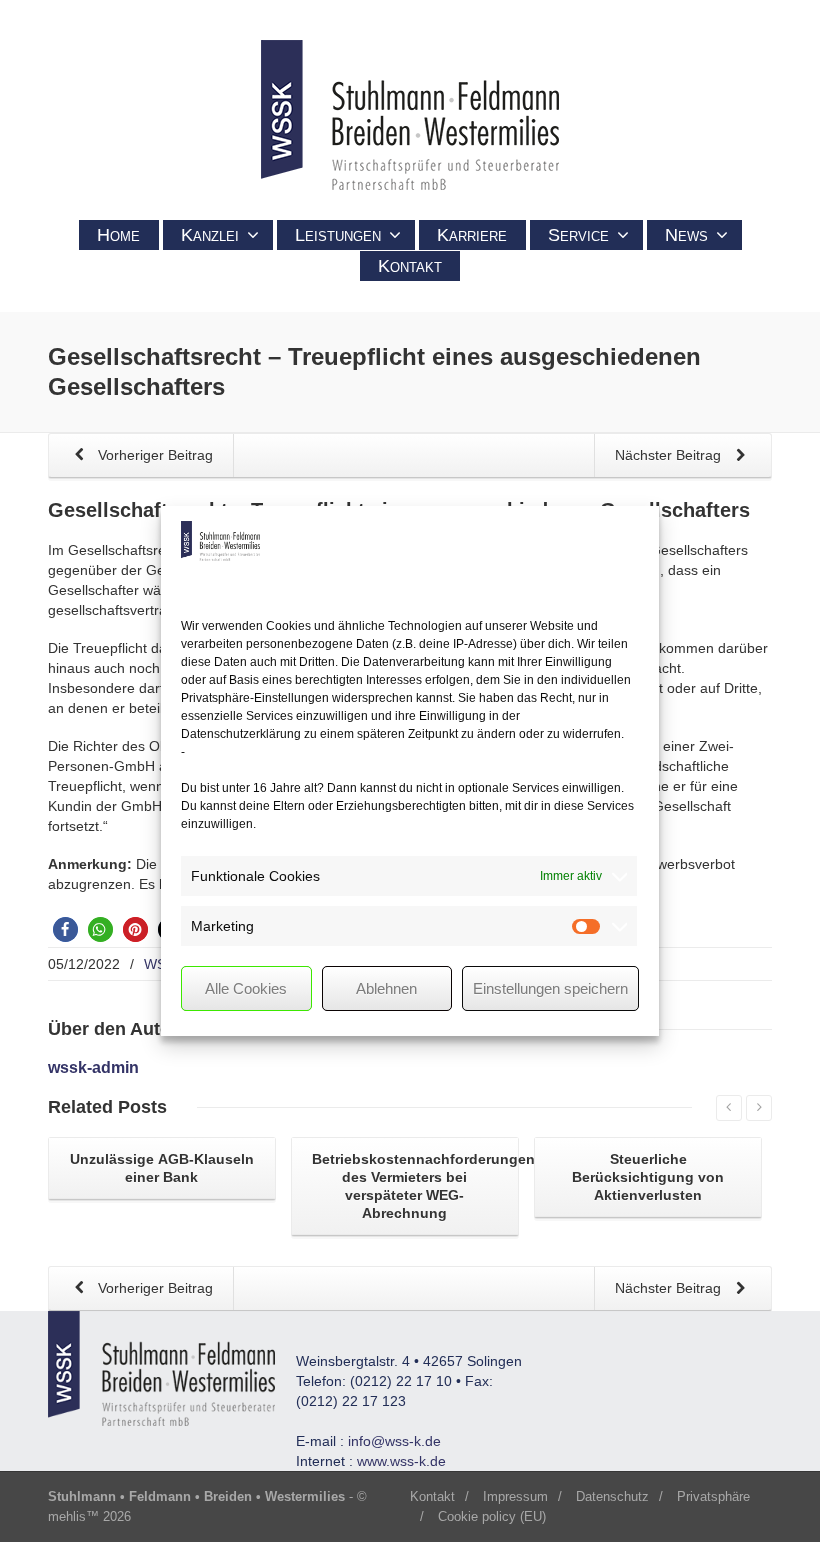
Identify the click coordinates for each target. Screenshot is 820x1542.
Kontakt (410, 266)
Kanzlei (210, 235)
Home (118, 235)
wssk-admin (93, 1067)
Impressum (515, 1496)
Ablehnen (386, 988)
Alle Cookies (246, 988)
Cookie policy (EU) (492, 1516)
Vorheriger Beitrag (153, 455)
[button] (65, 929)
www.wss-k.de (401, 1461)
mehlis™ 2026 (89, 1516)
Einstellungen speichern (550, 988)
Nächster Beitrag (670, 455)
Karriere (472, 235)
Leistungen (338, 235)
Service (578, 235)
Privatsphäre (713, 1496)
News (686, 235)
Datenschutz (612, 1496)
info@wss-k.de (394, 1441)
